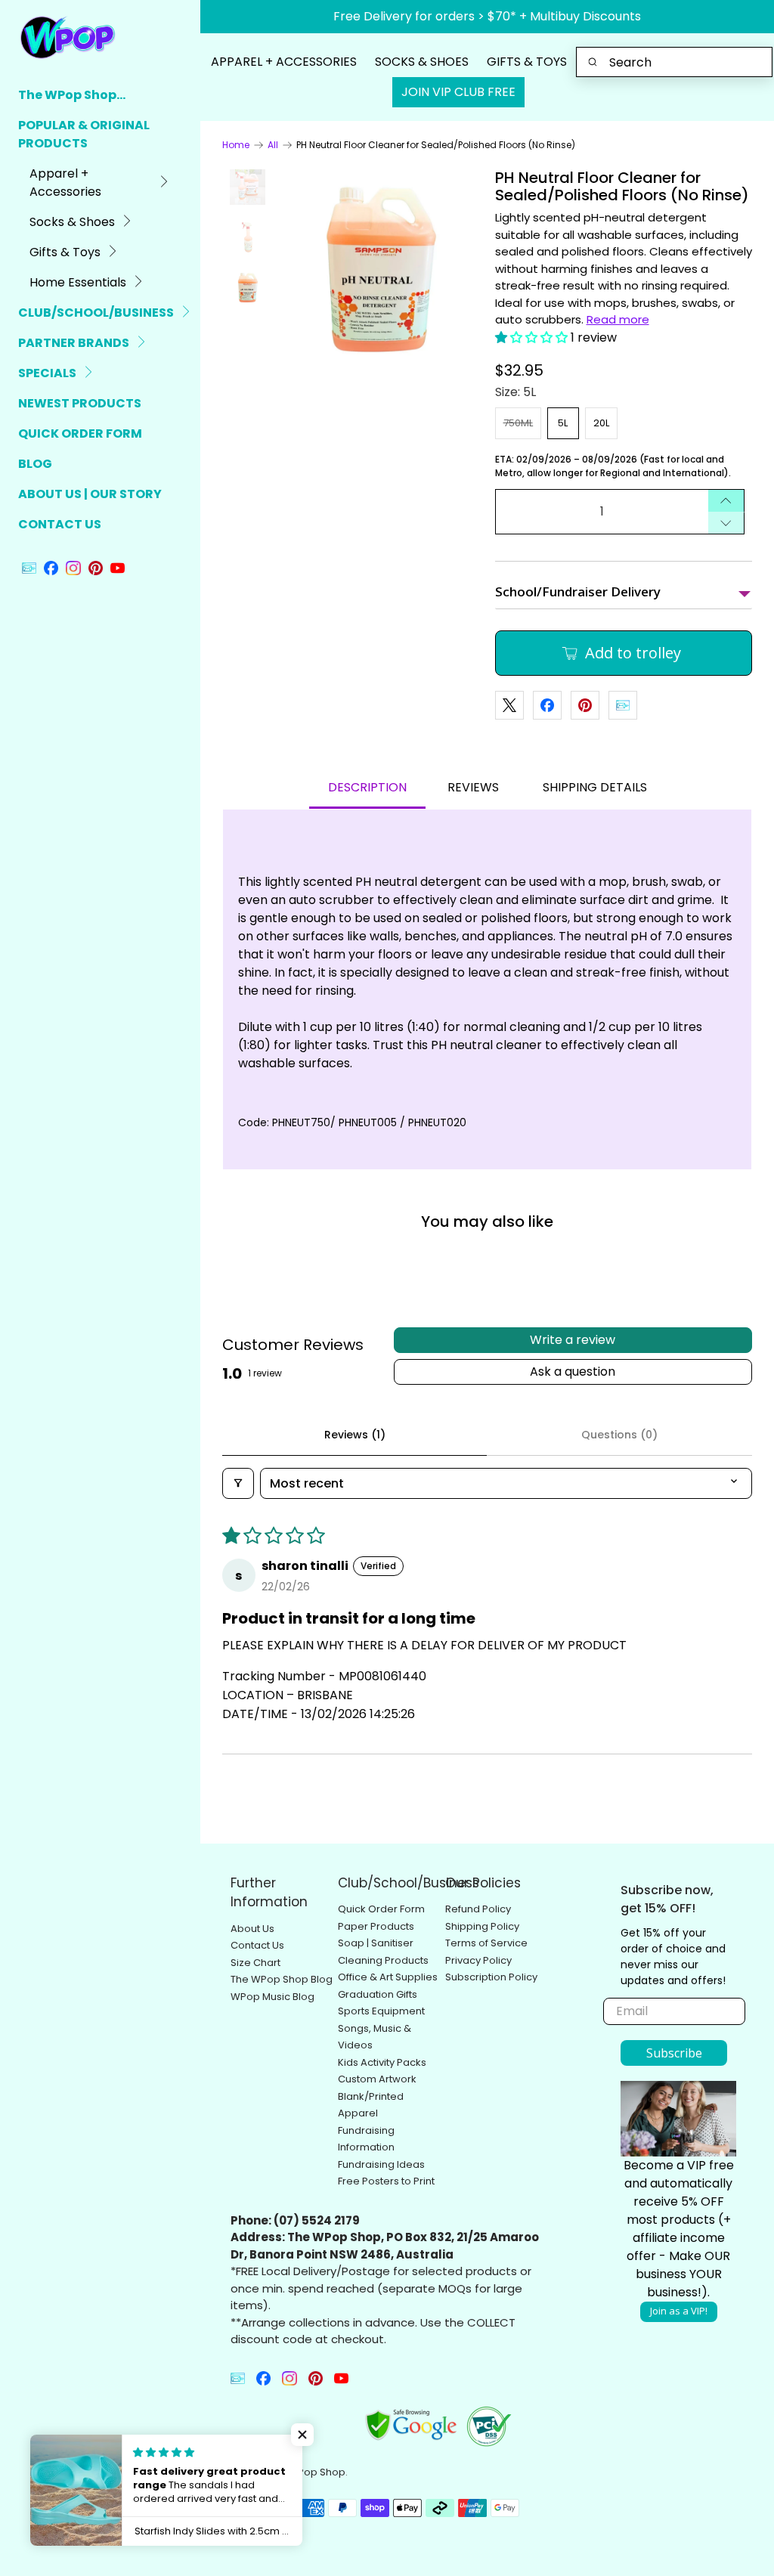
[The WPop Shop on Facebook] (51, 571)
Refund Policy (478, 1909)
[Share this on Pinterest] (585, 705)
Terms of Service (486, 1943)
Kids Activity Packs (382, 2062)
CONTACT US (60, 524)
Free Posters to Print (386, 2181)
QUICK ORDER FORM (80, 433)
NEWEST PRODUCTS (80, 403)
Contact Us (257, 1945)
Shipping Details (595, 787)
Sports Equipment (381, 2011)
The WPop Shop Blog (282, 1979)
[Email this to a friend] (623, 705)
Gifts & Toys (65, 252)
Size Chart (255, 1963)
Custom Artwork (377, 2079)
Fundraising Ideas (381, 2164)
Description (367, 787)
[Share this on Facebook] (547, 705)
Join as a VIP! (679, 2311)
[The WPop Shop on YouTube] (118, 571)
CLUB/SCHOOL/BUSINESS (96, 313)
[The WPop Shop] (84, 37)
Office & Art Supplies (388, 1977)
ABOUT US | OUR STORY (90, 494)
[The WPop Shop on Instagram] (73, 571)
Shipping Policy (482, 1926)
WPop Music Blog (272, 1997)
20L (601, 423)
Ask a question (573, 1372)
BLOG (35, 464)
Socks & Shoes (72, 222)
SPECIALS (47, 373)
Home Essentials (78, 282)
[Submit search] (593, 62)
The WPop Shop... (72, 95)
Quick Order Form (381, 1909)
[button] (531, 337)
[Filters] (238, 1483)
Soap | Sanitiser (376, 1943)
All (273, 145)
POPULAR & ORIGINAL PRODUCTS (84, 134)
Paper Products (376, 1926)
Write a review (573, 1340)
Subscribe (674, 2053)
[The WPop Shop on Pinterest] (96, 571)
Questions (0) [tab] (619, 1435)
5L (563, 423)
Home (236, 145)
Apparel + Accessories (65, 183)
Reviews (473, 787)
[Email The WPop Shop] (29, 571)
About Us (252, 1929)
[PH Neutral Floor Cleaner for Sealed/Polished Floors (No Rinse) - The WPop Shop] (380, 269)
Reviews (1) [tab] (355, 1435)
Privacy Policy (478, 1960)
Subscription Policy (491, 1977)
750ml (518, 423)
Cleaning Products (383, 1960)
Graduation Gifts (378, 1994)
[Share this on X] (509, 705)
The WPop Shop (307, 2472)
